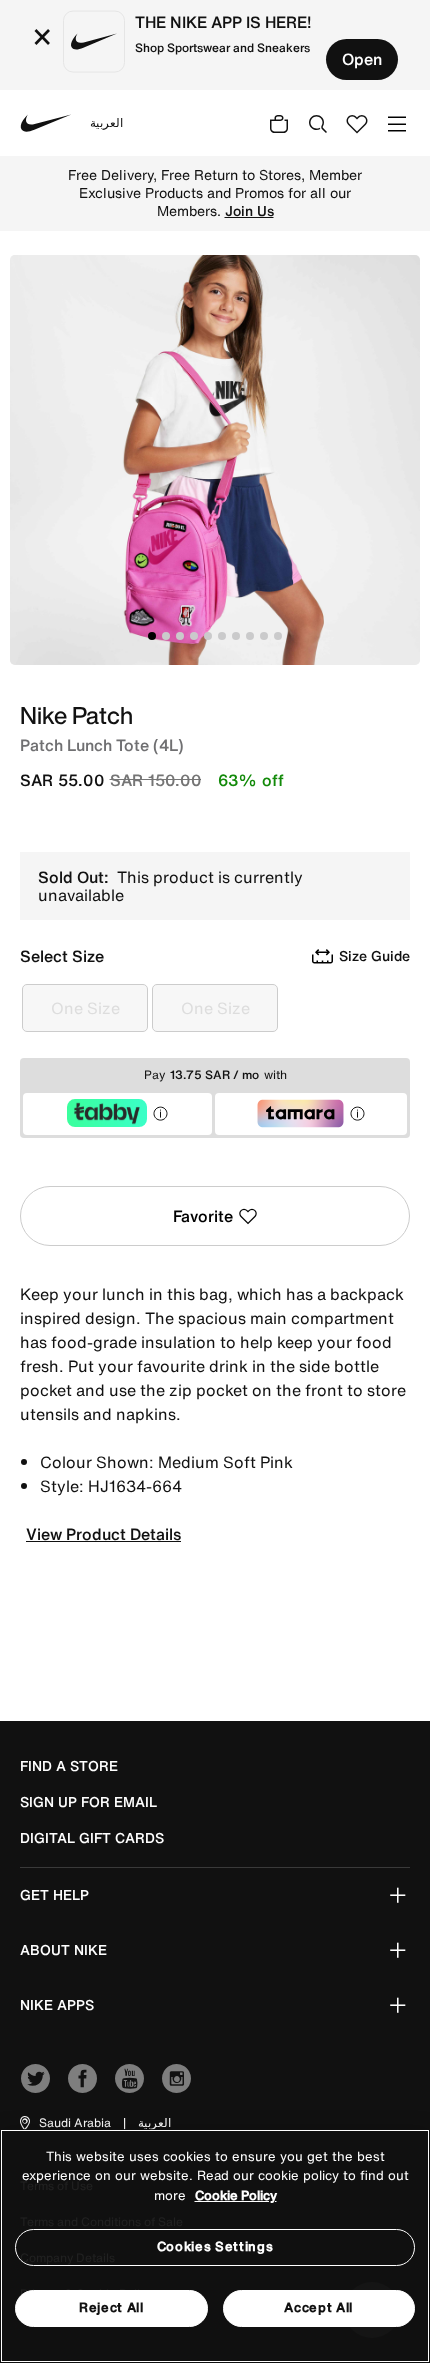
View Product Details (103, 1534)
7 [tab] (236, 636)
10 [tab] (278, 636)
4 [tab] (194, 636)
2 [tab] (166, 636)
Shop (144, 202)
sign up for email (88, 1802)
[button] (64, 2123)
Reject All (111, 2307)
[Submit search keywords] (318, 123)
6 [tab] (222, 636)
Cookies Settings (215, 2246)
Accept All (318, 2307)
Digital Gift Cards (92, 1838)
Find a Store (69, 1766)
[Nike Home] (46, 123)
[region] (215, 2246)
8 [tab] (250, 636)
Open (362, 59)
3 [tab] (180, 636)
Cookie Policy (236, 2195)
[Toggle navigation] (397, 122)
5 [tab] (208, 636)
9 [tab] (264, 636)
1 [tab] (152, 636)
